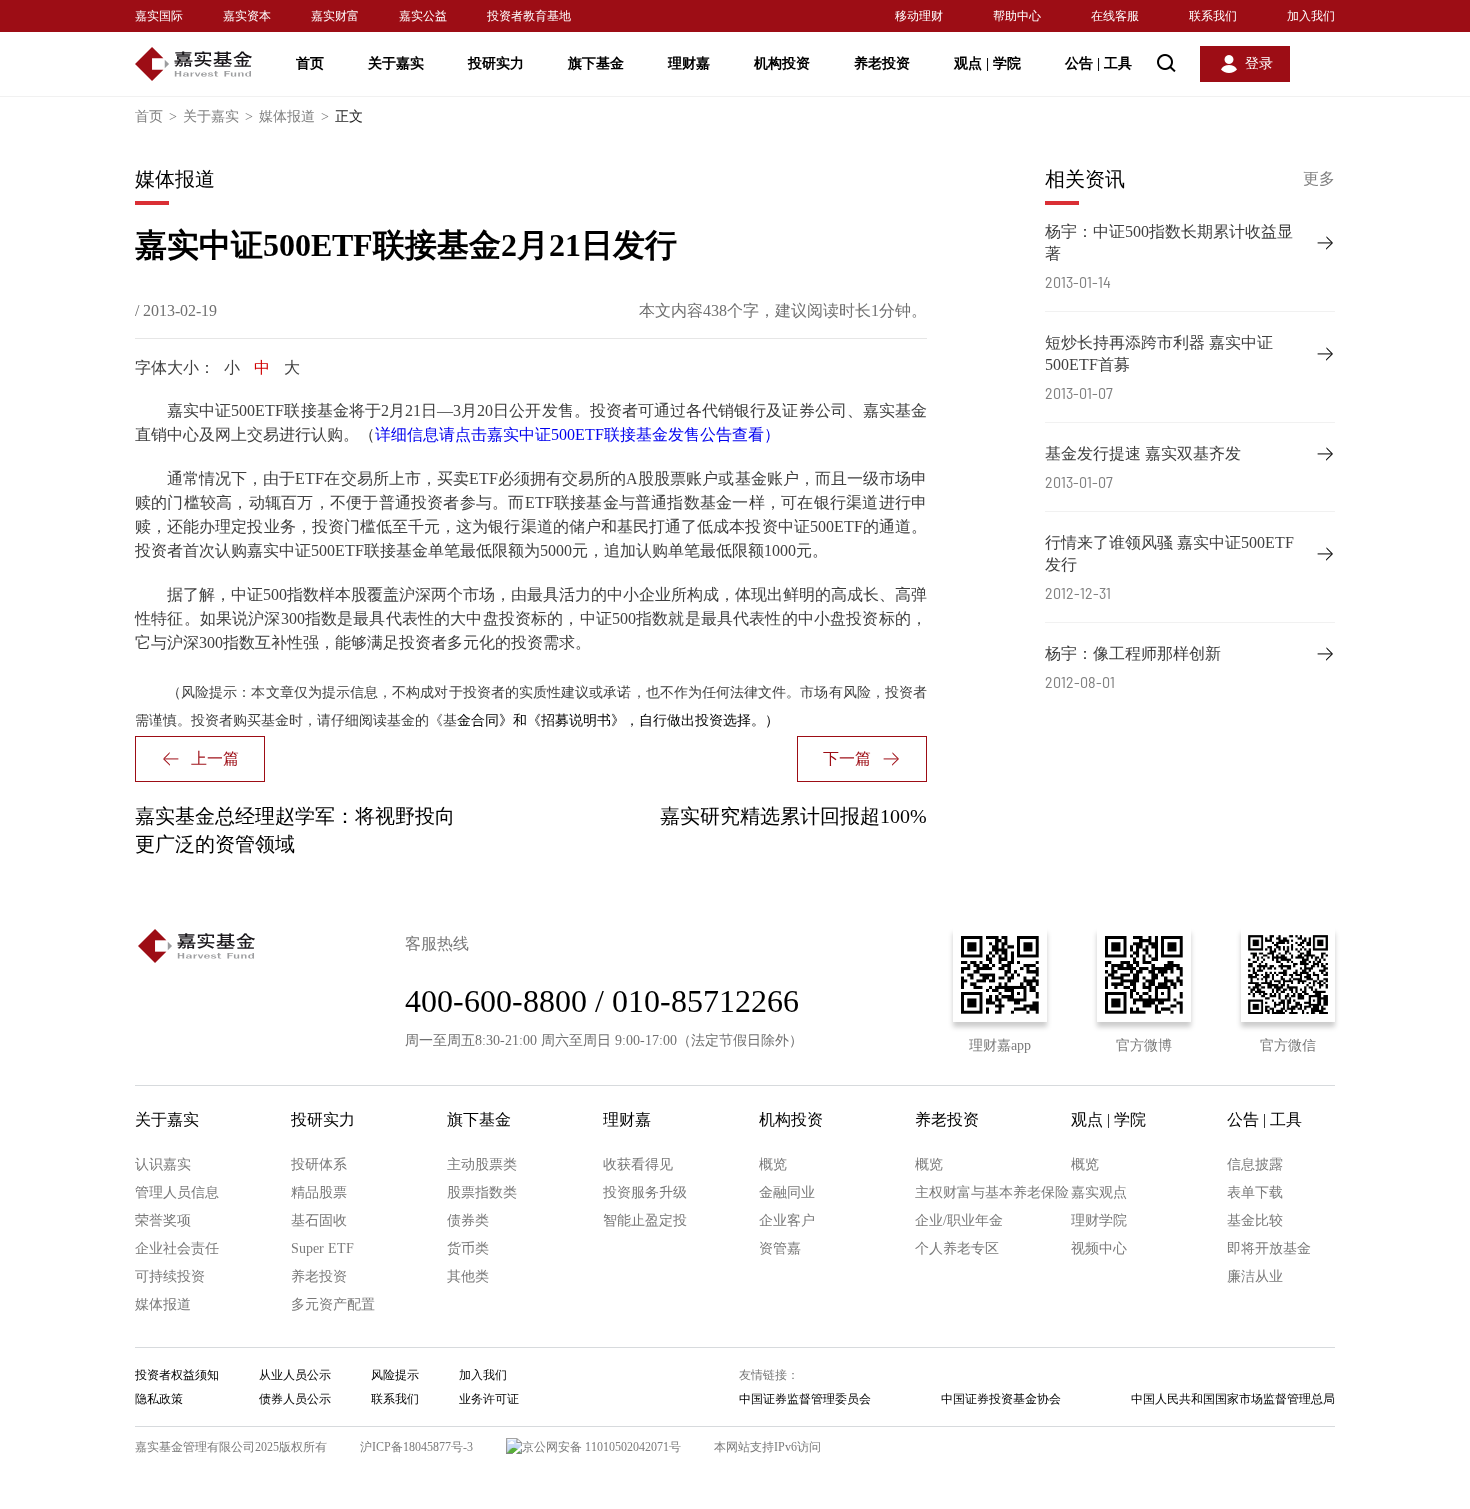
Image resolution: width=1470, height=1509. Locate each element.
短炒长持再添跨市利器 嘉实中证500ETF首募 (1159, 353)
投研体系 (319, 1164)
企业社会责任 (177, 1248)
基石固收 (319, 1220)
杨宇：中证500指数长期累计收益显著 (1169, 242)
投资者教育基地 (529, 16)
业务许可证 (489, 1399)
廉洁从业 (1255, 1276)
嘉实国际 (159, 16)
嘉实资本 (247, 16)
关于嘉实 (396, 63)
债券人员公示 (295, 1399)
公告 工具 (1098, 63)
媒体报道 (294, 116)
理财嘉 (689, 63)
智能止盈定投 (645, 1220)
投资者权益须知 (177, 1375)
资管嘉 (780, 1248)
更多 (1319, 178)
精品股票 (319, 1192)
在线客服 (1115, 16)
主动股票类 (482, 1164)
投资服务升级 (645, 1192)
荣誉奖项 (163, 1220)
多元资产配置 (333, 1304)
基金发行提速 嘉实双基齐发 (1143, 453)
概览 (773, 1164)
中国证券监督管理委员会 (805, 1399)
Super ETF (322, 1248)
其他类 (468, 1276)
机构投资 (782, 63)
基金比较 (1255, 1220)
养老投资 (882, 63)
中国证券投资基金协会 (1001, 1399)
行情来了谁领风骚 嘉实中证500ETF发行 (1169, 553)
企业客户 (787, 1220)
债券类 (468, 1220)
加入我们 (1311, 16)
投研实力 (496, 63)
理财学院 (1099, 1220)
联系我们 (1213, 16)
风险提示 (395, 1375)
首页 (310, 63)
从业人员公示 (295, 1375)
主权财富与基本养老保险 (992, 1192)
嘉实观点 (1099, 1192)
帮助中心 (1017, 16)
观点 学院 (987, 63)
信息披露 (1255, 1164)
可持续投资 (170, 1276)
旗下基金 (596, 63)
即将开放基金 (1269, 1248)
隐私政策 (159, 1399)
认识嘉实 (163, 1164)
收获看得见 (638, 1164)
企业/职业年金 (959, 1220)
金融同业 (787, 1192)
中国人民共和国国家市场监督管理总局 (1233, 1399)
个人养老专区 (957, 1248)
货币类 (468, 1248)
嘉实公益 (423, 16)
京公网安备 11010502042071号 (601, 1447)
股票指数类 (482, 1192)
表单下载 (1255, 1192)
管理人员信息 (177, 1192)
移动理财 (919, 16)
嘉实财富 (335, 16)
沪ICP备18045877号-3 (416, 1447)
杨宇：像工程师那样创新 (1133, 653)
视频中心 (1099, 1248)
